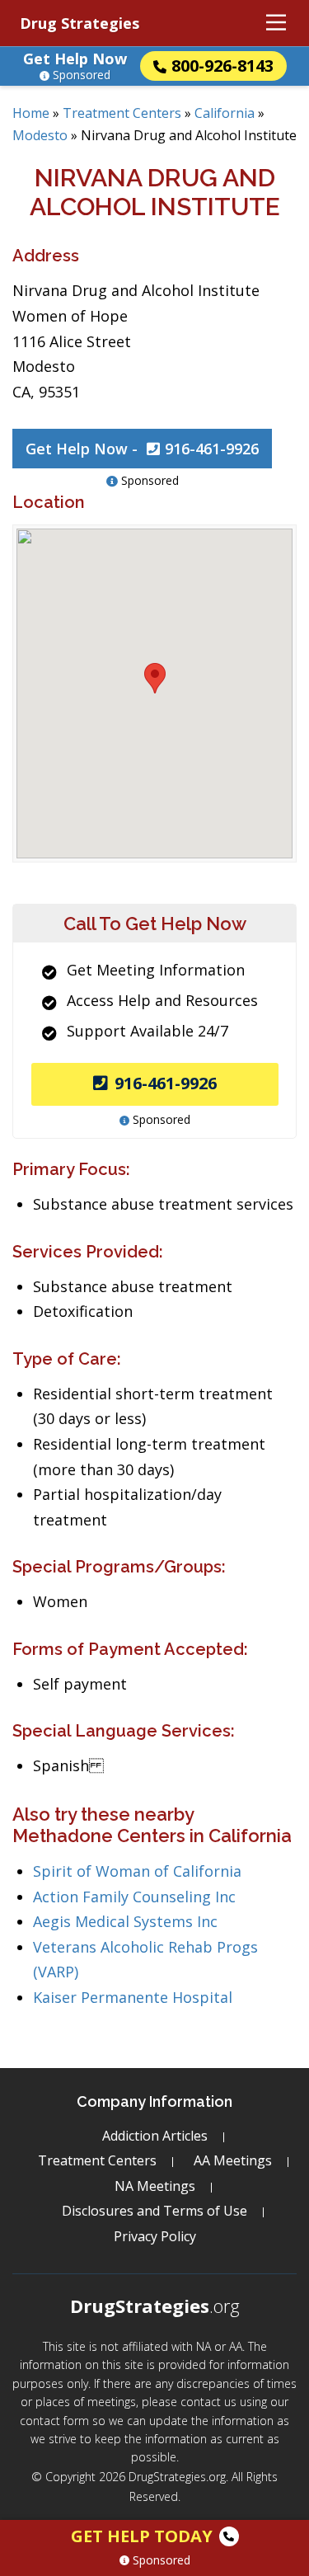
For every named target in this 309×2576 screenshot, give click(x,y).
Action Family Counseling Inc (134, 1897)
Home (31, 113)
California (225, 113)
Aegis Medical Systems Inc (125, 1921)
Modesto (40, 135)
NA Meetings (155, 2186)
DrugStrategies (155, 2306)
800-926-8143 (222, 66)
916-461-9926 (166, 1083)
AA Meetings (233, 2160)
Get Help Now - (142, 449)
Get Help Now (75, 59)
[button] (155, 678)
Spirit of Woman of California (137, 1871)
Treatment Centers (122, 113)
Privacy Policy (155, 2236)
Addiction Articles (155, 2136)
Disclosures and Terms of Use (154, 2211)
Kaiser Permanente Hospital (133, 1997)
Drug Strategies (80, 23)
